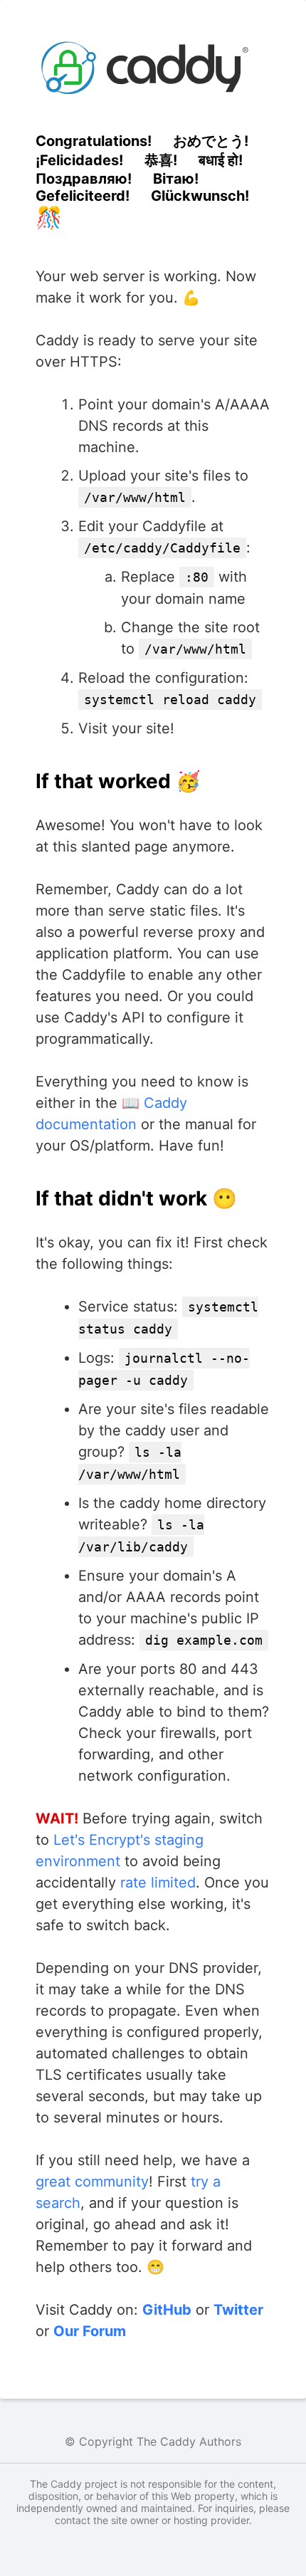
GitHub (167, 2310)
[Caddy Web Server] (153, 68)
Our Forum (90, 2331)
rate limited (158, 1883)
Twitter (238, 2310)
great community (92, 2182)
